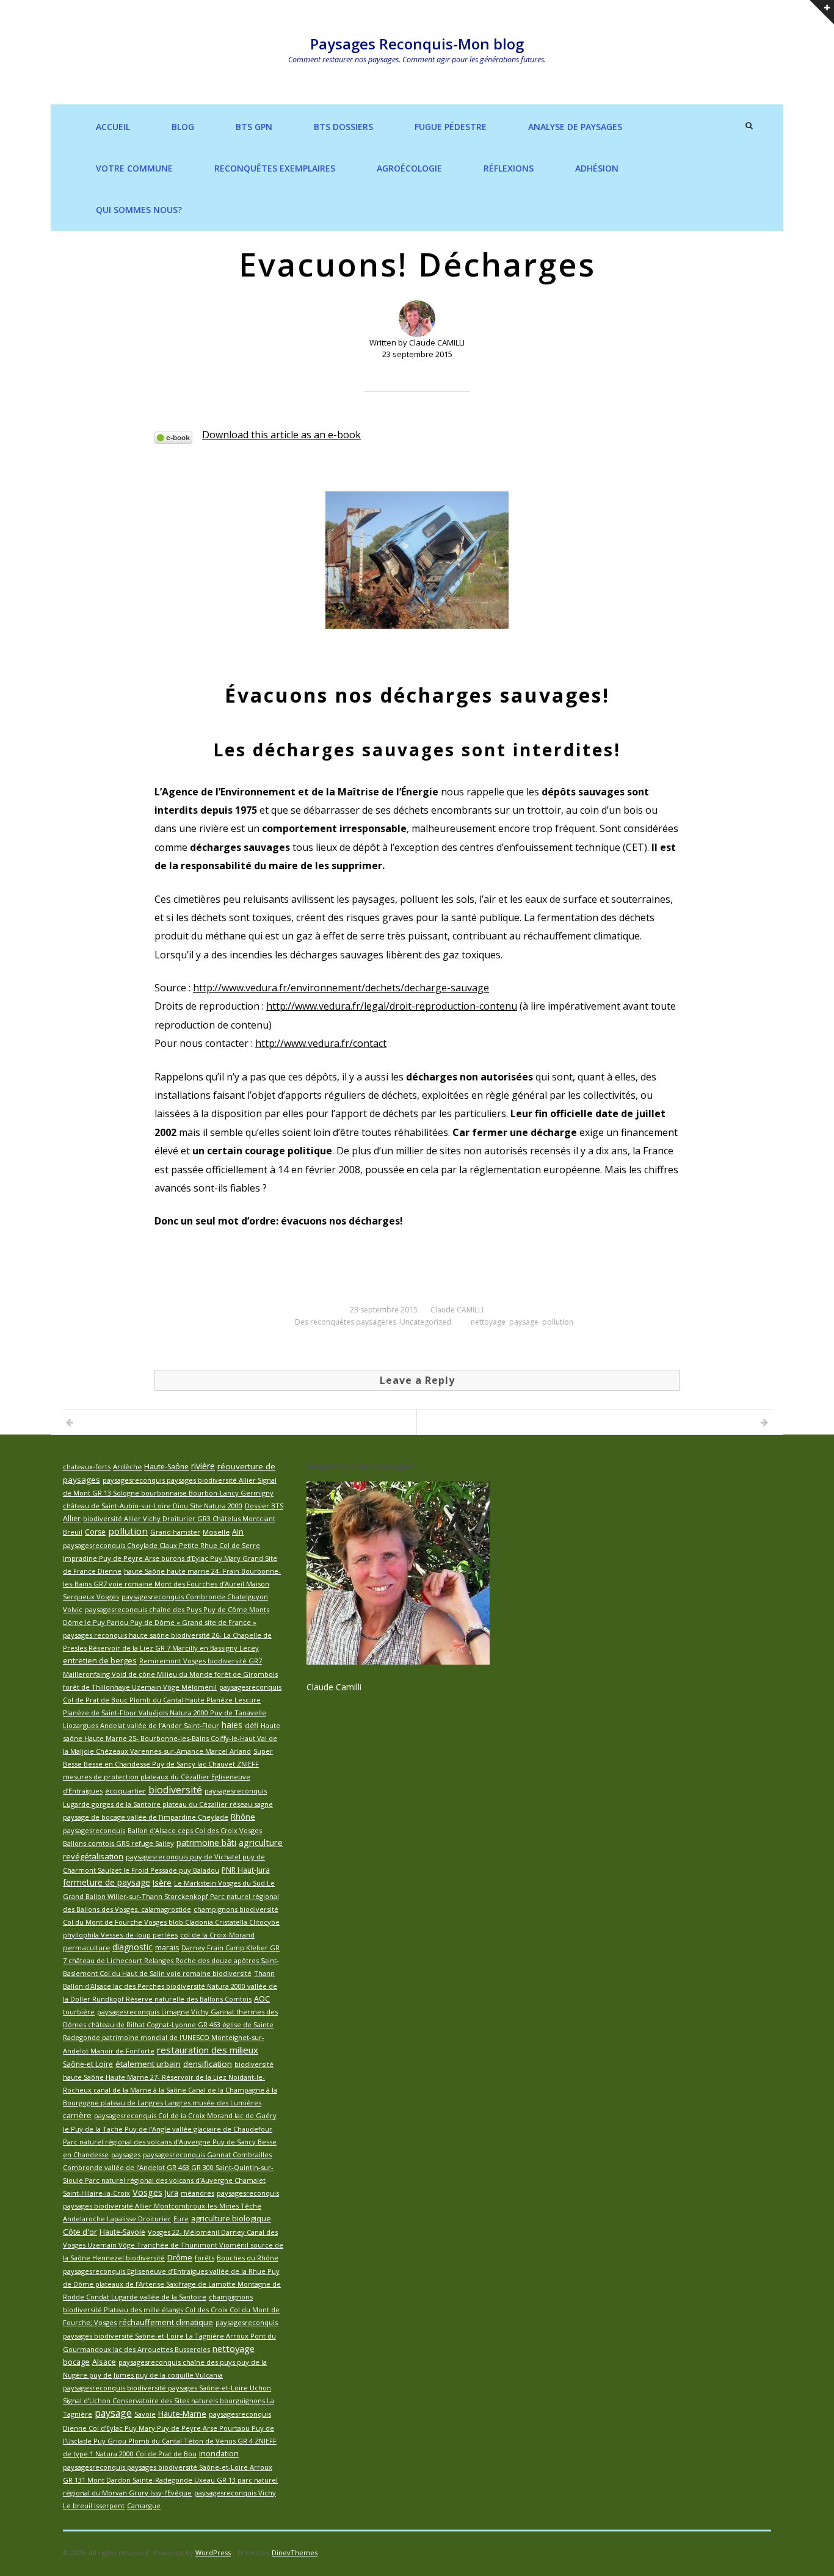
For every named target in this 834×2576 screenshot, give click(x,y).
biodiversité (175, 1790)
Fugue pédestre (451, 127)
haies (232, 1725)
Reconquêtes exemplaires (275, 168)
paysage (524, 1322)
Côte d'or (80, 2232)
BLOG (183, 127)
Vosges (147, 2192)
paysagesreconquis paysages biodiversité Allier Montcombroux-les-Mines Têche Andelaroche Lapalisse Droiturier (171, 2206)
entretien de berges (100, 1661)
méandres (198, 2193)
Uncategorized (426, 1322)
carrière (77, 2115)
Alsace (104, 2362)
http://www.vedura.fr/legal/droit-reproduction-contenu (392, 1006)
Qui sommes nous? (139, 210)
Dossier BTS (264, 1506)
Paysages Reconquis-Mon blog (417, 44)
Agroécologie (409, 168)
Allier (72, 1518)
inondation (219, 2454)
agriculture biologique (231, 2218)
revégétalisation (93, 1856)
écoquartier (125, 1791)
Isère (162, 1883)
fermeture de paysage (107, 1882)
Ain (238, 1532)
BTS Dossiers (343, 127)
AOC (262, 1999)
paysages (126, 2155)
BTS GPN (254, 127)
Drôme (180, 2257)
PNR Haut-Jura (246, 1870)
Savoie (145, 2414)
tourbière (79, 2012)
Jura (172, 2193)
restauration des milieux (208, 2050)
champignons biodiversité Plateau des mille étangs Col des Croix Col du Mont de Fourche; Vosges (171, 2310)
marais (167, 1948)
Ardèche (127, 1467)
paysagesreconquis (94, 1830)
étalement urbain (148, 2064)
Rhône (243, 1817)
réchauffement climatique (166, 2322)
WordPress (213, 2552)
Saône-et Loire (88, 2064)
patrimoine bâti (206, 1843)
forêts (205, 2258)
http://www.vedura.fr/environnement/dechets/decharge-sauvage (341, 988)
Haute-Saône (166, 1467)
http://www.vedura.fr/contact (321, 1043)
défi (252, 1725)
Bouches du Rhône (248, 2258)
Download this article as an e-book (281, 435)
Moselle (216, 1532)
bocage (76, 2362)
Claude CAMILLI (457, 1310)
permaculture (86, 1948)
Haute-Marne (182, 2414)
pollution (558, 1322)
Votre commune (134, 168)
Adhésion (597, 168)
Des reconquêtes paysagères (346, 1322)
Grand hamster (175, 1532)
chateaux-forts (87, 1467)
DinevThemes (295, 2552)
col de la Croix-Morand (217, 1935)
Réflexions (509, 168)
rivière (203, 1466)
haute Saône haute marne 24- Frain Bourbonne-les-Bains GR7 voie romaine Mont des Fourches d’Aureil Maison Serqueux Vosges (172, 1584)
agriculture (261, 1842)
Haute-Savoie (122, 2232)
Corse (95, 1532)
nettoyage (488, 1322)
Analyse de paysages (575, 127)
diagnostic (132, 1947)
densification (208, 2064)
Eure (181, 2219)
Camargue (144, 2505)
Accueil (113, 127)
